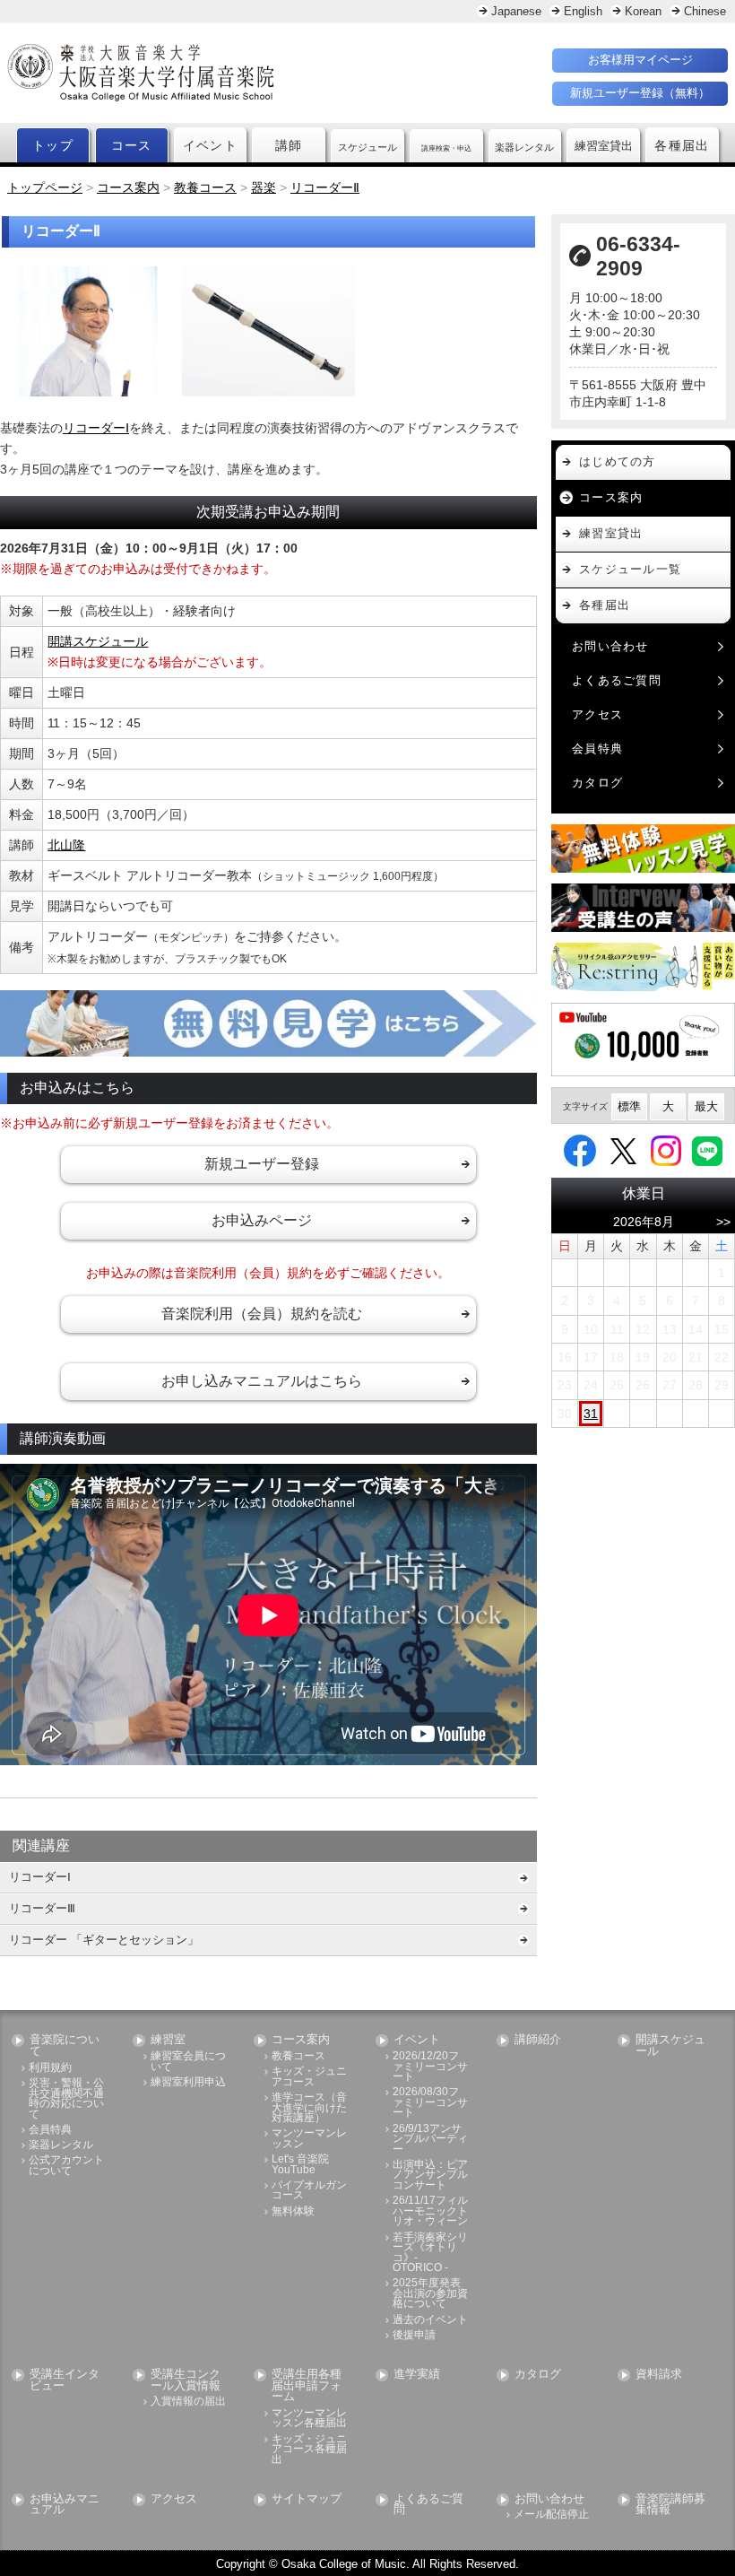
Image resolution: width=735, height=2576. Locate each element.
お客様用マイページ (640, 60)
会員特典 (597, 748)
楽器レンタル (61, 2145)
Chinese (705, 11)
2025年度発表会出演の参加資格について (430, 2293)
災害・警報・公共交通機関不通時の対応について (66, 2099)
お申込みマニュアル (65, 2505)
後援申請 (414, 2335)
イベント (211, 145)
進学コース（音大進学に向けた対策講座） (309, 2108)
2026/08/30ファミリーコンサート (430, 2102)
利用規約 (50, 2068)
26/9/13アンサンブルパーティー (430, 2139)
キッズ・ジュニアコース (309, 2077)
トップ (53, 145)
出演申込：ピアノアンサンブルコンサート (430, 2175)
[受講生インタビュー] (643, 908)
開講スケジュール (98, 641)
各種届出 (682, 145)
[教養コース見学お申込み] (268, 1023)
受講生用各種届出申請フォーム (307, 2386)
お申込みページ (262, 1220)
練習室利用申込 (188, 2082)
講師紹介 (538, 2040)
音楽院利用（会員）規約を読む (262, 1314)
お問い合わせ (610, 646)
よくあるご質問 (617, 680)
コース (132, 145)
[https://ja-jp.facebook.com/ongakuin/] (580, 1150)
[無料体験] (643, 849)
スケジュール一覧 (630, 569)
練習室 (168, 2040)
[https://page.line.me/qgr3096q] (707, 1150)
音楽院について (65, 2046)
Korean (643, 11)
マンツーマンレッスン (309, 2139)
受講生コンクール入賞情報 (186, 2380)
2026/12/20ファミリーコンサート (430, 2067)
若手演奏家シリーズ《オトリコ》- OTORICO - (430, 2253)
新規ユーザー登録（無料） (640, 93)
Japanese (516, 11)
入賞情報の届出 (188, 2402)
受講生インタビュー (65, 2380)
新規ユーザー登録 (262, 1164)
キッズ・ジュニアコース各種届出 (309, 2450)
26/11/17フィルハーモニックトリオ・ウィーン (430, 2211)
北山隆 (66, 845)
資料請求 (659, 2375)
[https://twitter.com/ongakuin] (623, 1150)
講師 (289, 145)
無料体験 (293, 2211)
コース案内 (611, 497)
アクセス (597, 714)
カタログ (597, 783)
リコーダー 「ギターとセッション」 (104, 1940)
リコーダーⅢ (42, 1908)
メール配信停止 (551, 2515)
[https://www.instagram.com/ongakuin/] (666, 1150)
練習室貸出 (611, 533)
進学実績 (417, 2375)
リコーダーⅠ (96, 428)
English (583, 11)
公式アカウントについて (66, 2166)
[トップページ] (217, 73)
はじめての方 (618, 461)
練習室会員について (188, 2062)
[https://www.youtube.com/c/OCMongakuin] (643, 1040)
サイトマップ (307, 2499)
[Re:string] (643, 967)
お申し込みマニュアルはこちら (262, 1381)
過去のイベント (430, 2320)
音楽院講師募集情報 (670, 2505)
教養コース (298, 2056)
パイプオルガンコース (309, 2191)
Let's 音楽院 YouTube (300, 2165)
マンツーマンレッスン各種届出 (309, 2419)
